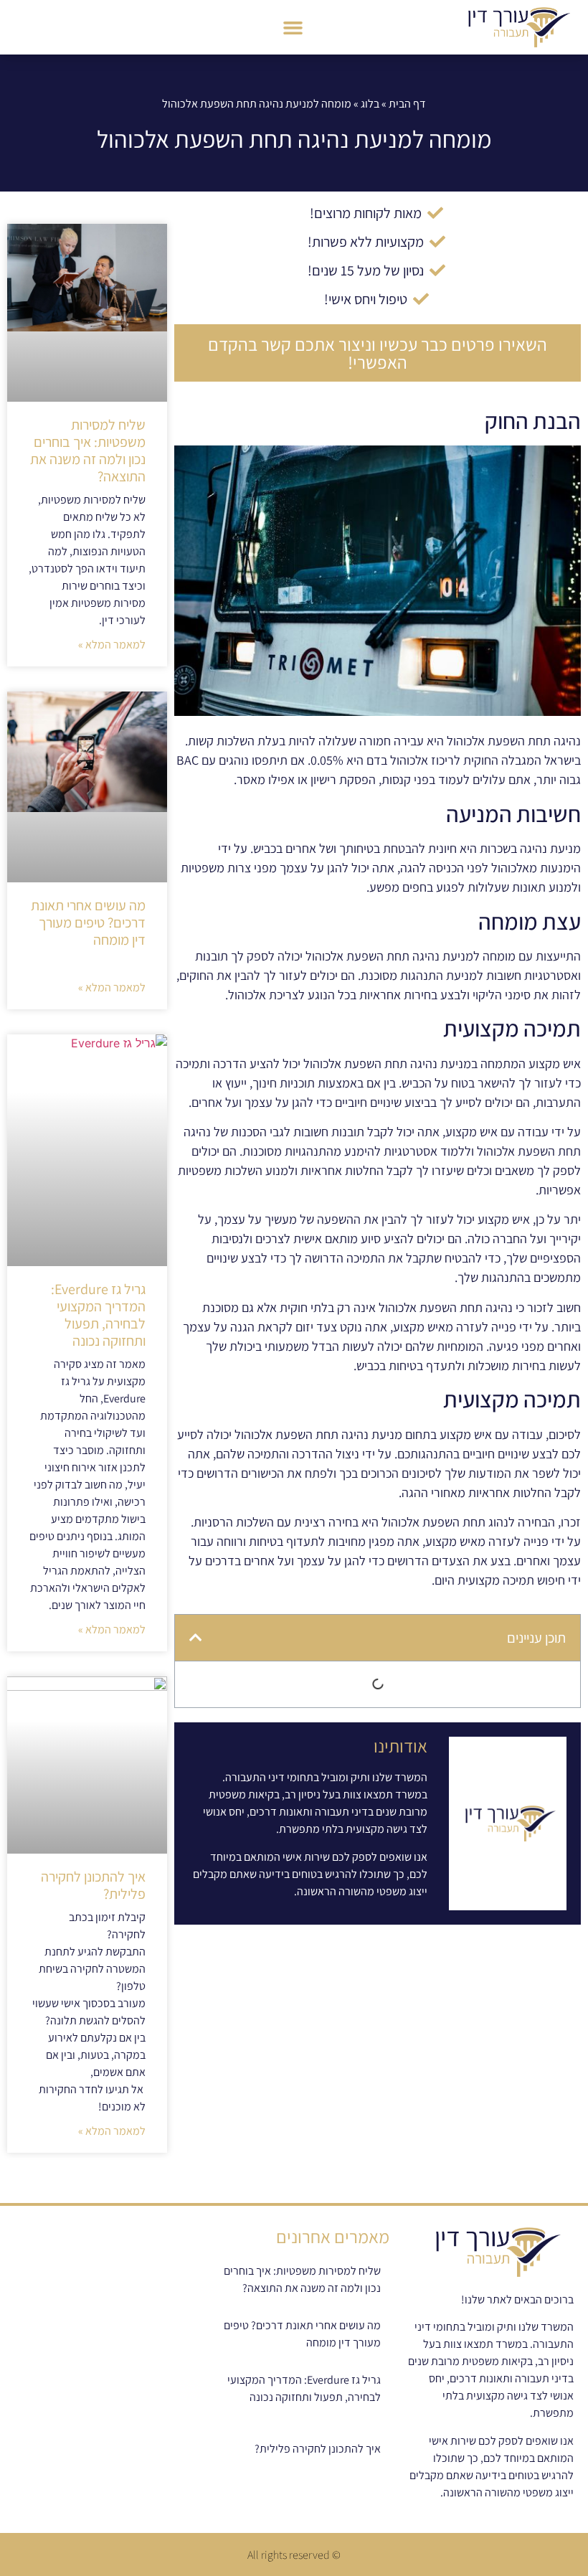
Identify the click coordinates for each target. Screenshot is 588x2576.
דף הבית (407, 104)
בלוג (370, 104)
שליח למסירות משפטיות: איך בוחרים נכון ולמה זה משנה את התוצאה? (88, 450)
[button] (293, 27)
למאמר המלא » (112, 645)
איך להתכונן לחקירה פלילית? (93, 1885)
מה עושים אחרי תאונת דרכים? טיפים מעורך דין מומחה (88, 923)
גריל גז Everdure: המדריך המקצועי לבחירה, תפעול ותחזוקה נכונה (98, 1315)
